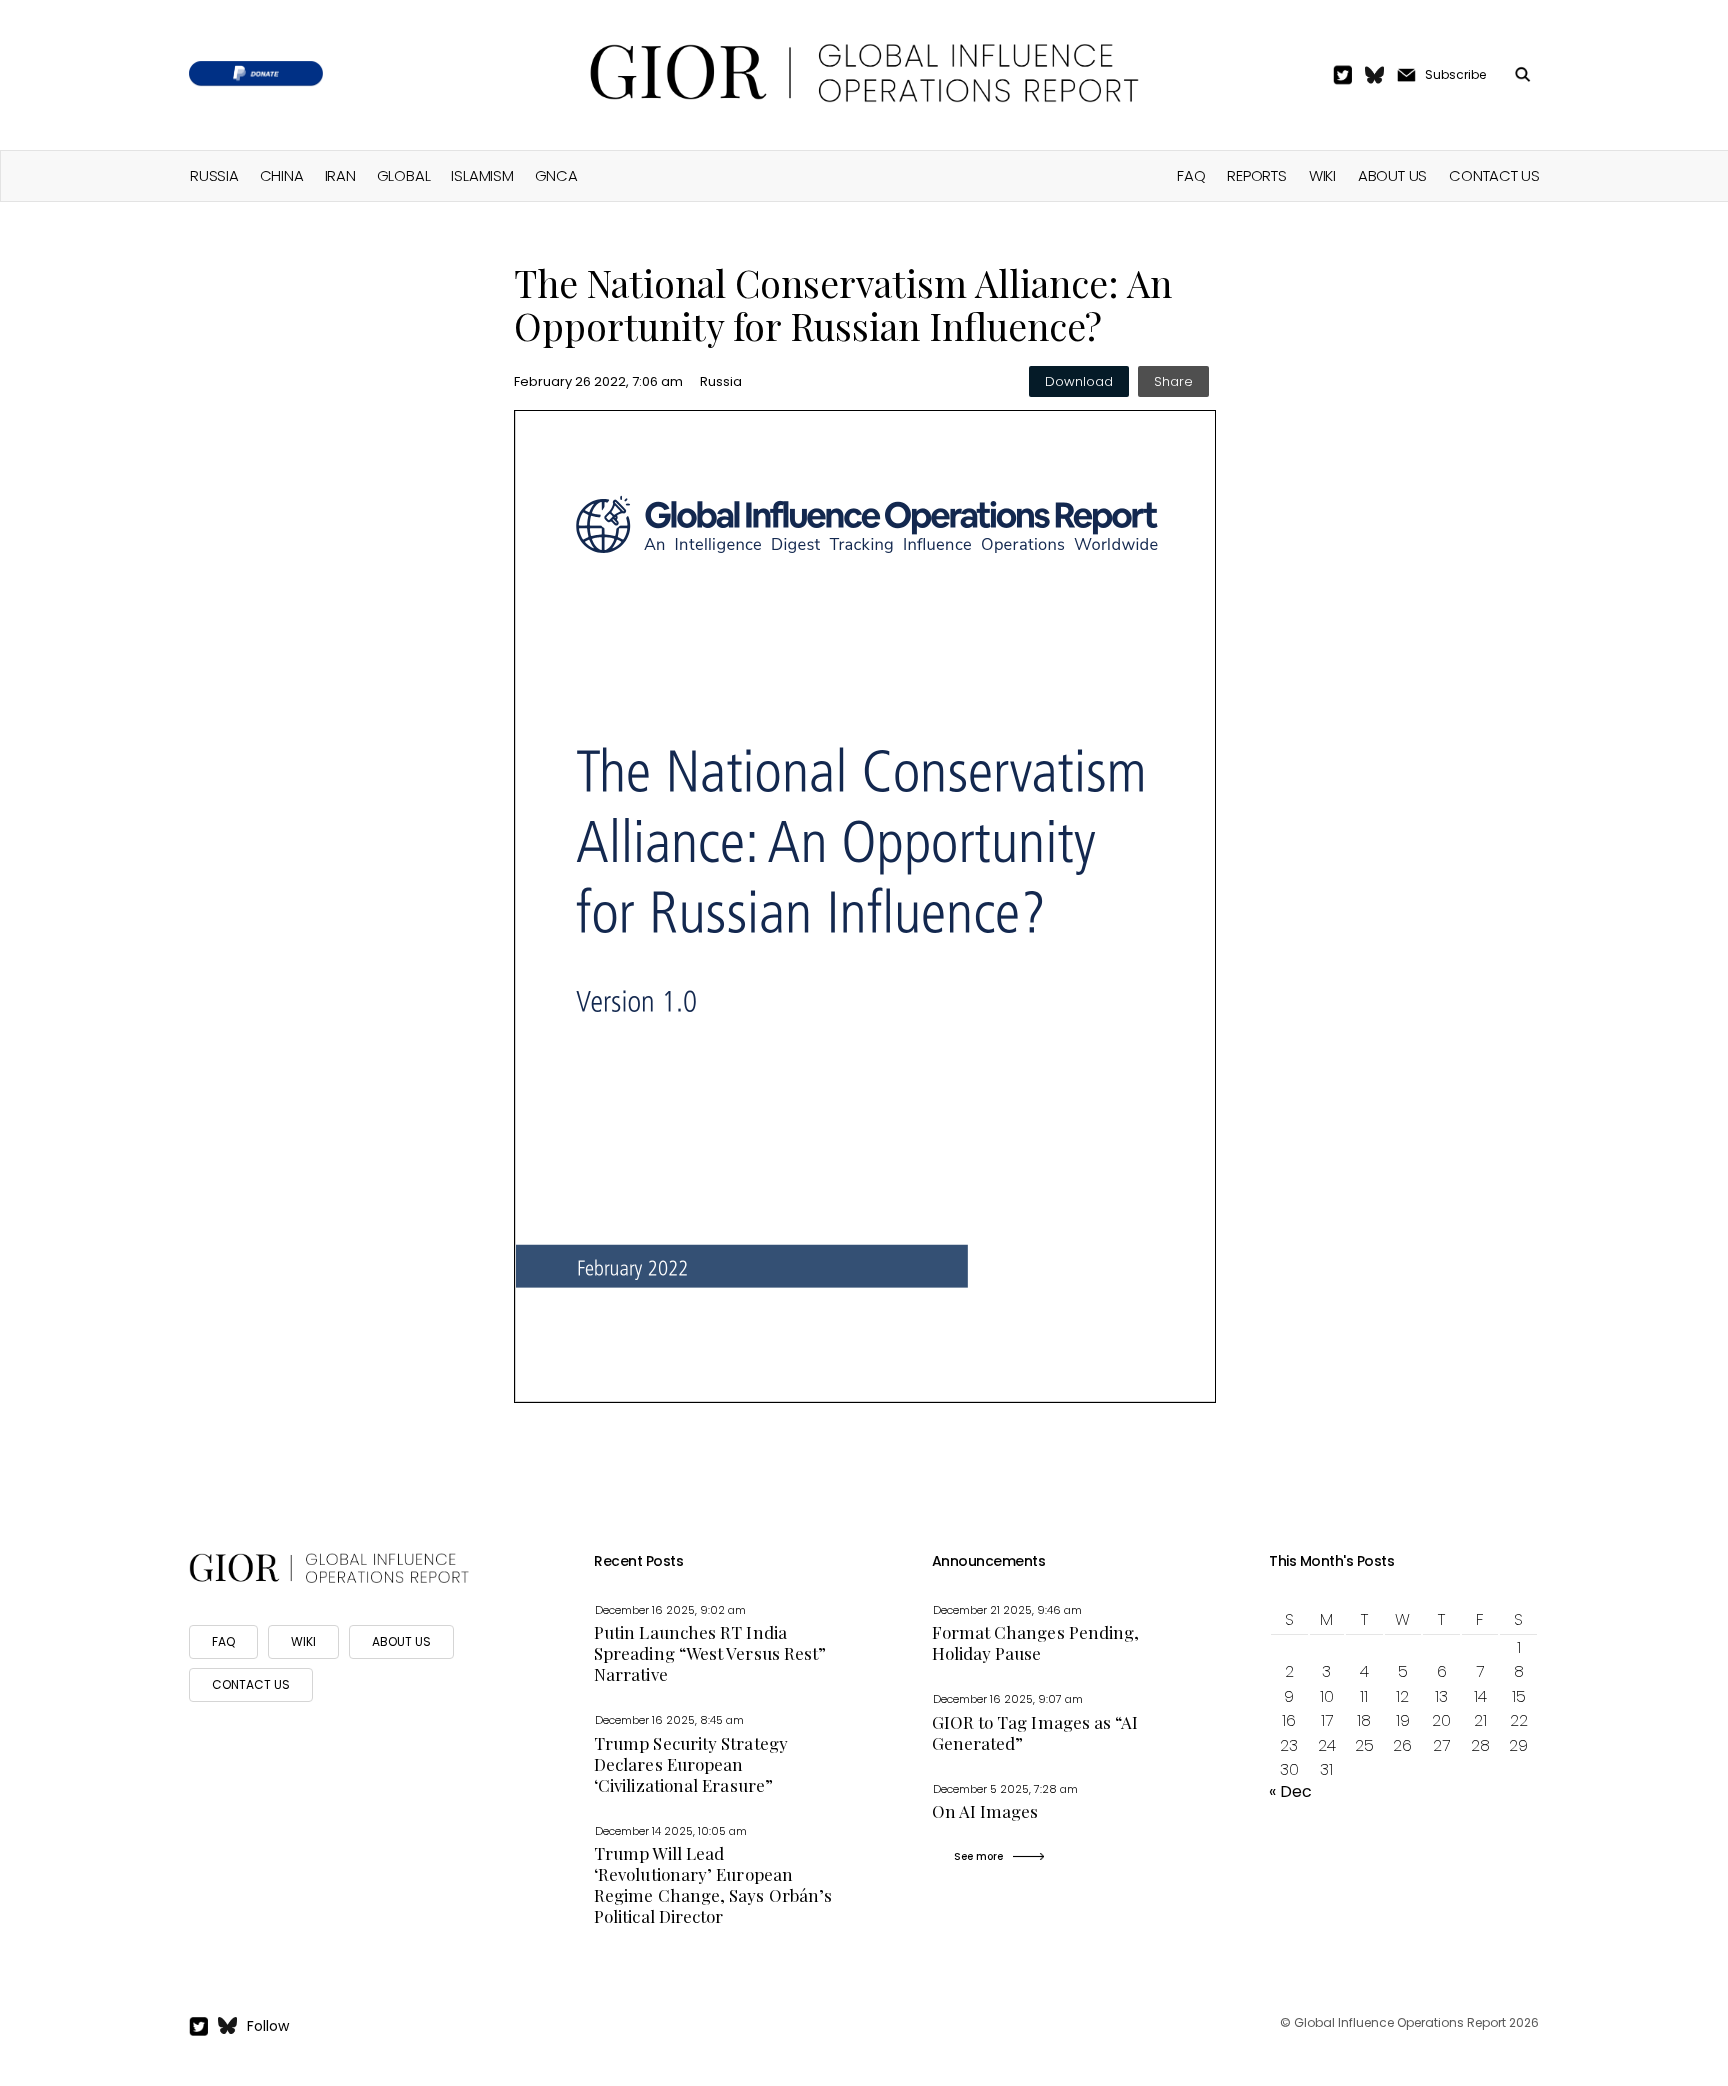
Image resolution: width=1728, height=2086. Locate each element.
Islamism (482, 175)
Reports (1256, 175)
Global (404, 175)
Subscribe (1455, 74)
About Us (1392, 175)
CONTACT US (251, 1684)
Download (1079, 381)
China (282, 175)
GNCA (556, 175)
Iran (340, 175)
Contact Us (1494, 175)
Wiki (1322, 175)
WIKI (303, 1641)
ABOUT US (401, 1641)
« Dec (1290, 1791)
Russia (214, 175)
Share (1173, 381)
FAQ (1191, 175)
